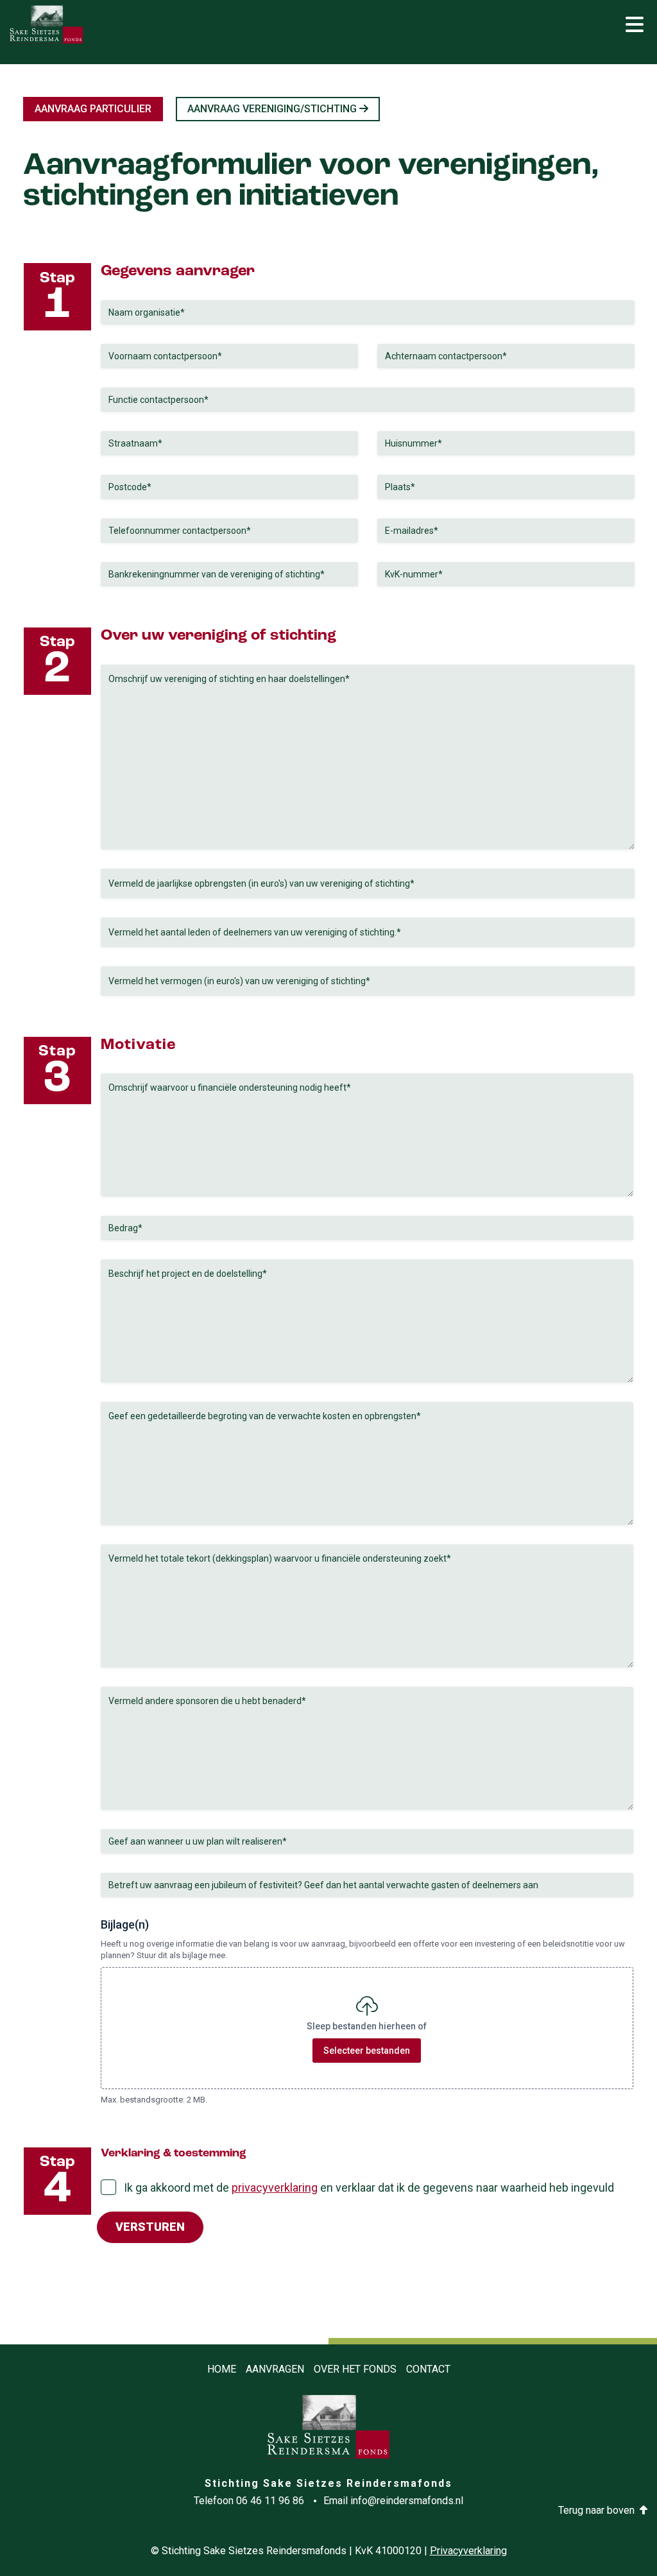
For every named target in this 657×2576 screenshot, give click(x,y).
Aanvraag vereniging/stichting (272, 109)
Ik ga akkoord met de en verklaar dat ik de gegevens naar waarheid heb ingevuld (369, 2188)
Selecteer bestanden (367, 2051)
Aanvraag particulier (93, 109)
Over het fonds (355, 2369)
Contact (428, 2369)
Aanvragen (275, 2369)
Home (222, 2369)
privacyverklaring (275, 2188)
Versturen (150, 2227)
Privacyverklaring (468, 2551)
